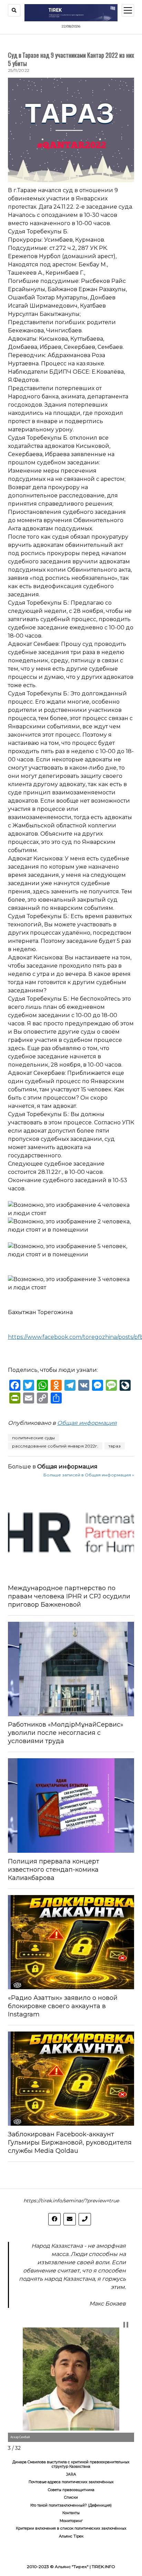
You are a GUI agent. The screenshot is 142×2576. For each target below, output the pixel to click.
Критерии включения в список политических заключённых (71, 2528)
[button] (126, 2325)
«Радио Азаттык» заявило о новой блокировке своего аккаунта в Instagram (63, 2006)
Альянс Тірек (71, 2536)
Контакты (71, 2513)
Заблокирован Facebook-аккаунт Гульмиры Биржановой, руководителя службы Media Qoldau (70, 2143)
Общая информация (87, 1423)
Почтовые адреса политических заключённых (71, 2482)
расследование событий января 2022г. (55, 1446)
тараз (115, 1446)
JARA (71, 2474)
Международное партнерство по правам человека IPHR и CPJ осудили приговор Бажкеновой (69, 1596)
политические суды (33, 1438)
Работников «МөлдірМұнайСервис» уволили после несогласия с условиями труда (66, 1733)
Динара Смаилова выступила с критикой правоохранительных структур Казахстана (71, 2464)
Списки (71, 2497)
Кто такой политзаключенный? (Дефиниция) (71, 2505)
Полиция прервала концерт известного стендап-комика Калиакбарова (54, 1870)
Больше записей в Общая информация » (89, 1475)
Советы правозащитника (71, 2490)
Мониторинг (71, 2521)
